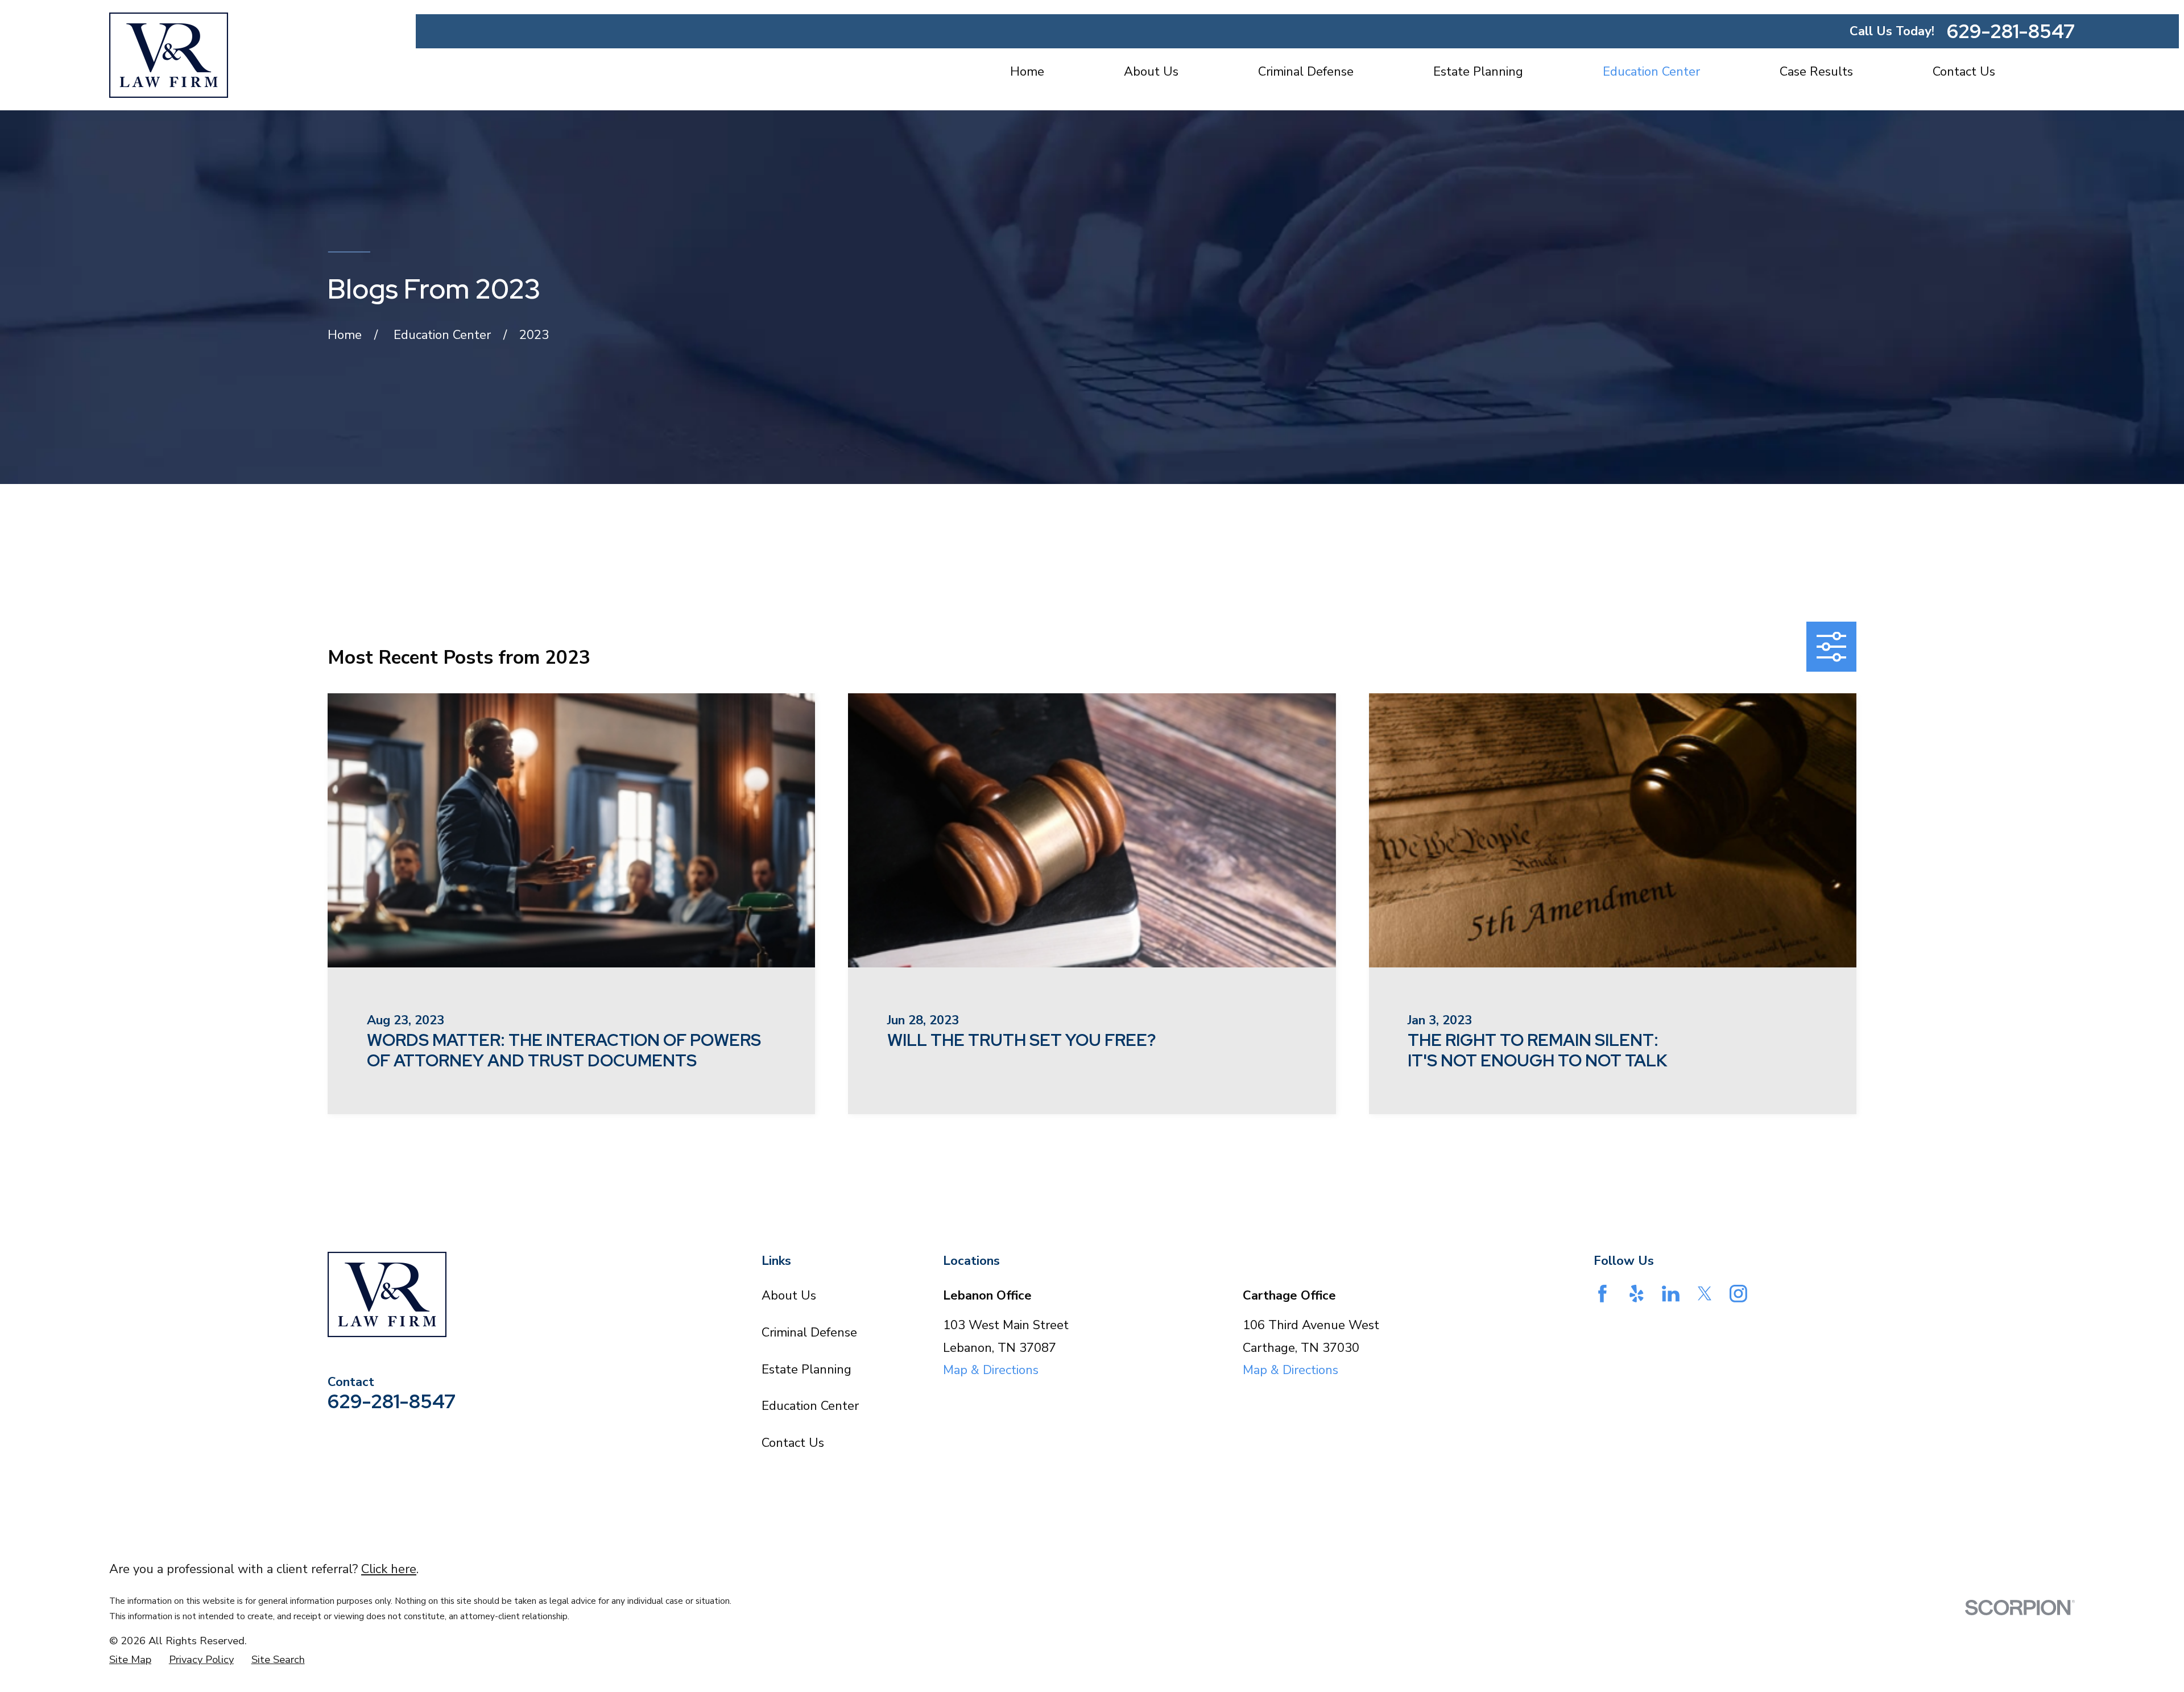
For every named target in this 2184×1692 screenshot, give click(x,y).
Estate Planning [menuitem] (1478, 72)
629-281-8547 (2011, 31)
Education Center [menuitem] (1651, 72)
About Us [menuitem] (1151, 72)
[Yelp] (1637, 1294)
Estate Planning (806, 1370)
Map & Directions (991, 1370)
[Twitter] (1705, 1294)
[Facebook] (1602, 1294)
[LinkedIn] (1671, 1294)
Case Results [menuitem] (1816, 72)
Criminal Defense (809, 1333)
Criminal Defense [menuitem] (1306, 72)
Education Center (810, 1406)
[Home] (169, 55)
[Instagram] (1738, 1294)
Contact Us (793, 1443)
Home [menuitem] (1027, 72)
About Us (789, 1296)
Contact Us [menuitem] (1964, 72)
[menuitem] (130, 1660)
